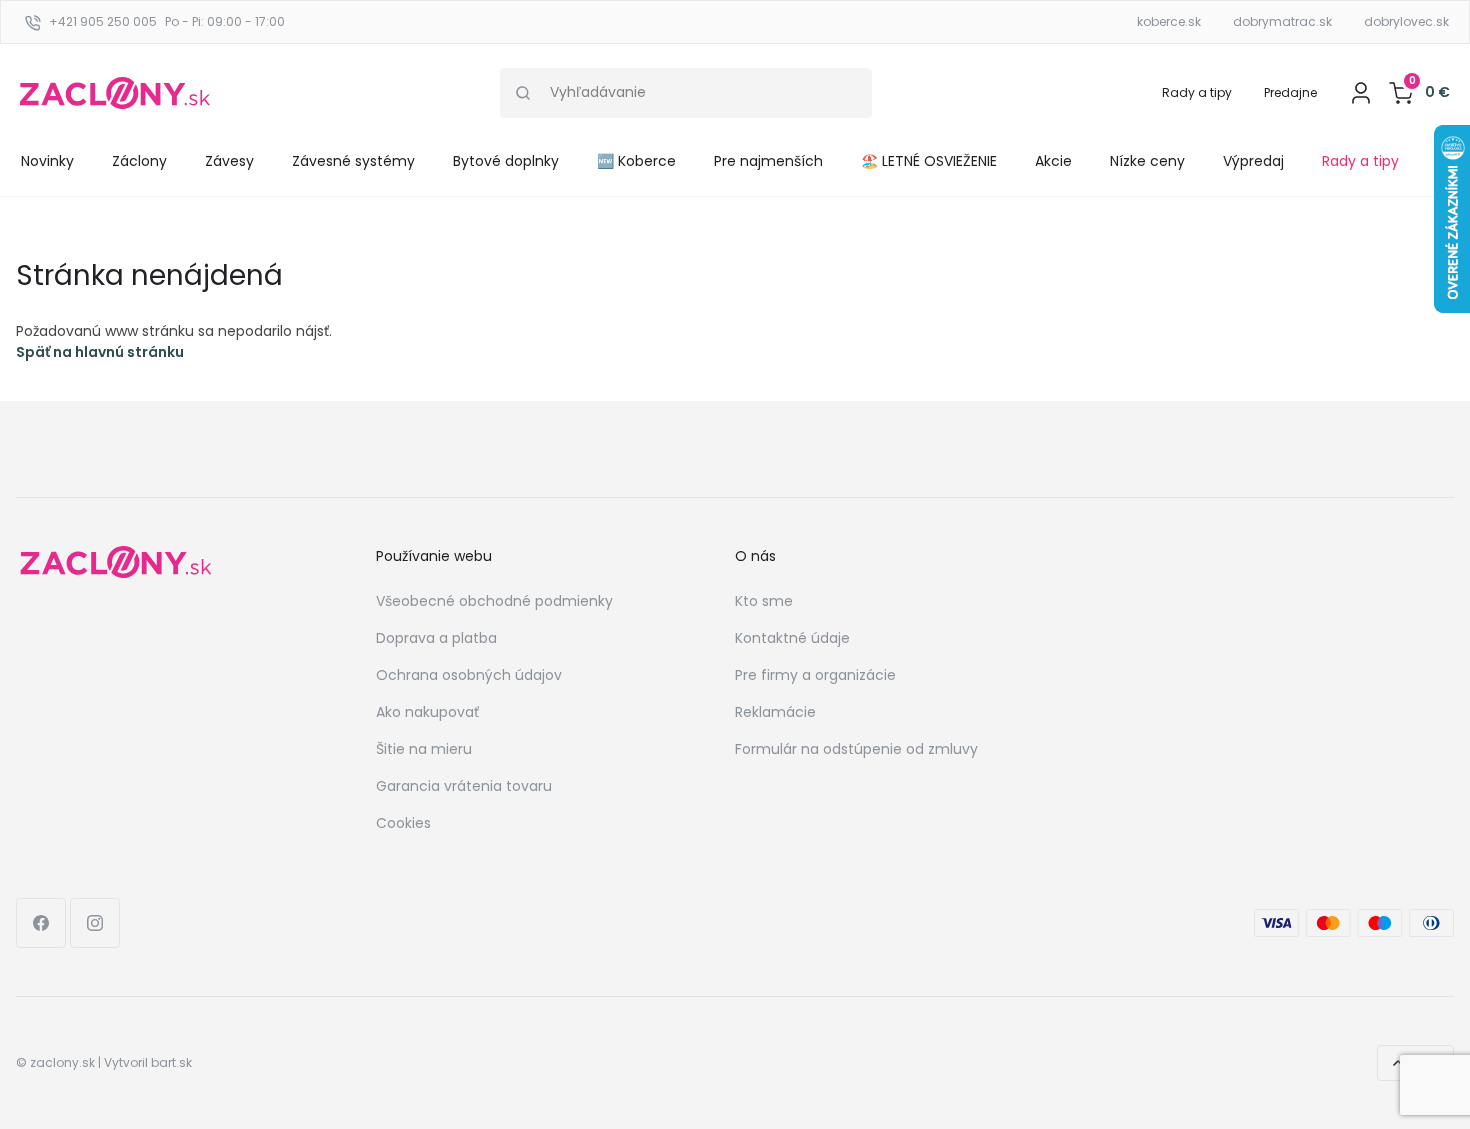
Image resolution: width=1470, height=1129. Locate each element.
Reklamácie (775, 712)
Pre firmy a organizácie (815, 675)
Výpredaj (1253, 161)
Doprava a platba (436, 638)
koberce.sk (1169, 21)
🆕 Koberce (636, 161)
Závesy (229, 161)
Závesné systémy (353, 161)
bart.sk (171, 1062)
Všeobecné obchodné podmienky (494, 601)
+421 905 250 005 (103, 21)
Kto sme (764, 601)
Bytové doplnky (506, 161)
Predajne (1290, 92)
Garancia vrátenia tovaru (464, 786)
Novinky (47, 161)
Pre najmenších (768, 161)
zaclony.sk (62, 1062)
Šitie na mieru (424, 749)
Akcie (1053, 161)
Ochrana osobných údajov (469, 675)
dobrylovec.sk (1406, 21)
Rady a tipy (1197, 92)
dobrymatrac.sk (1282, 21)
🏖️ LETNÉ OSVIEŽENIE (929, 161)
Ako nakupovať (427, 712)
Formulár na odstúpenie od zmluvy (856, 749)
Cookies (403, 823)
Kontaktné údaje (792, 638)
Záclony (139, 161)
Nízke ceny (1147, 161)
